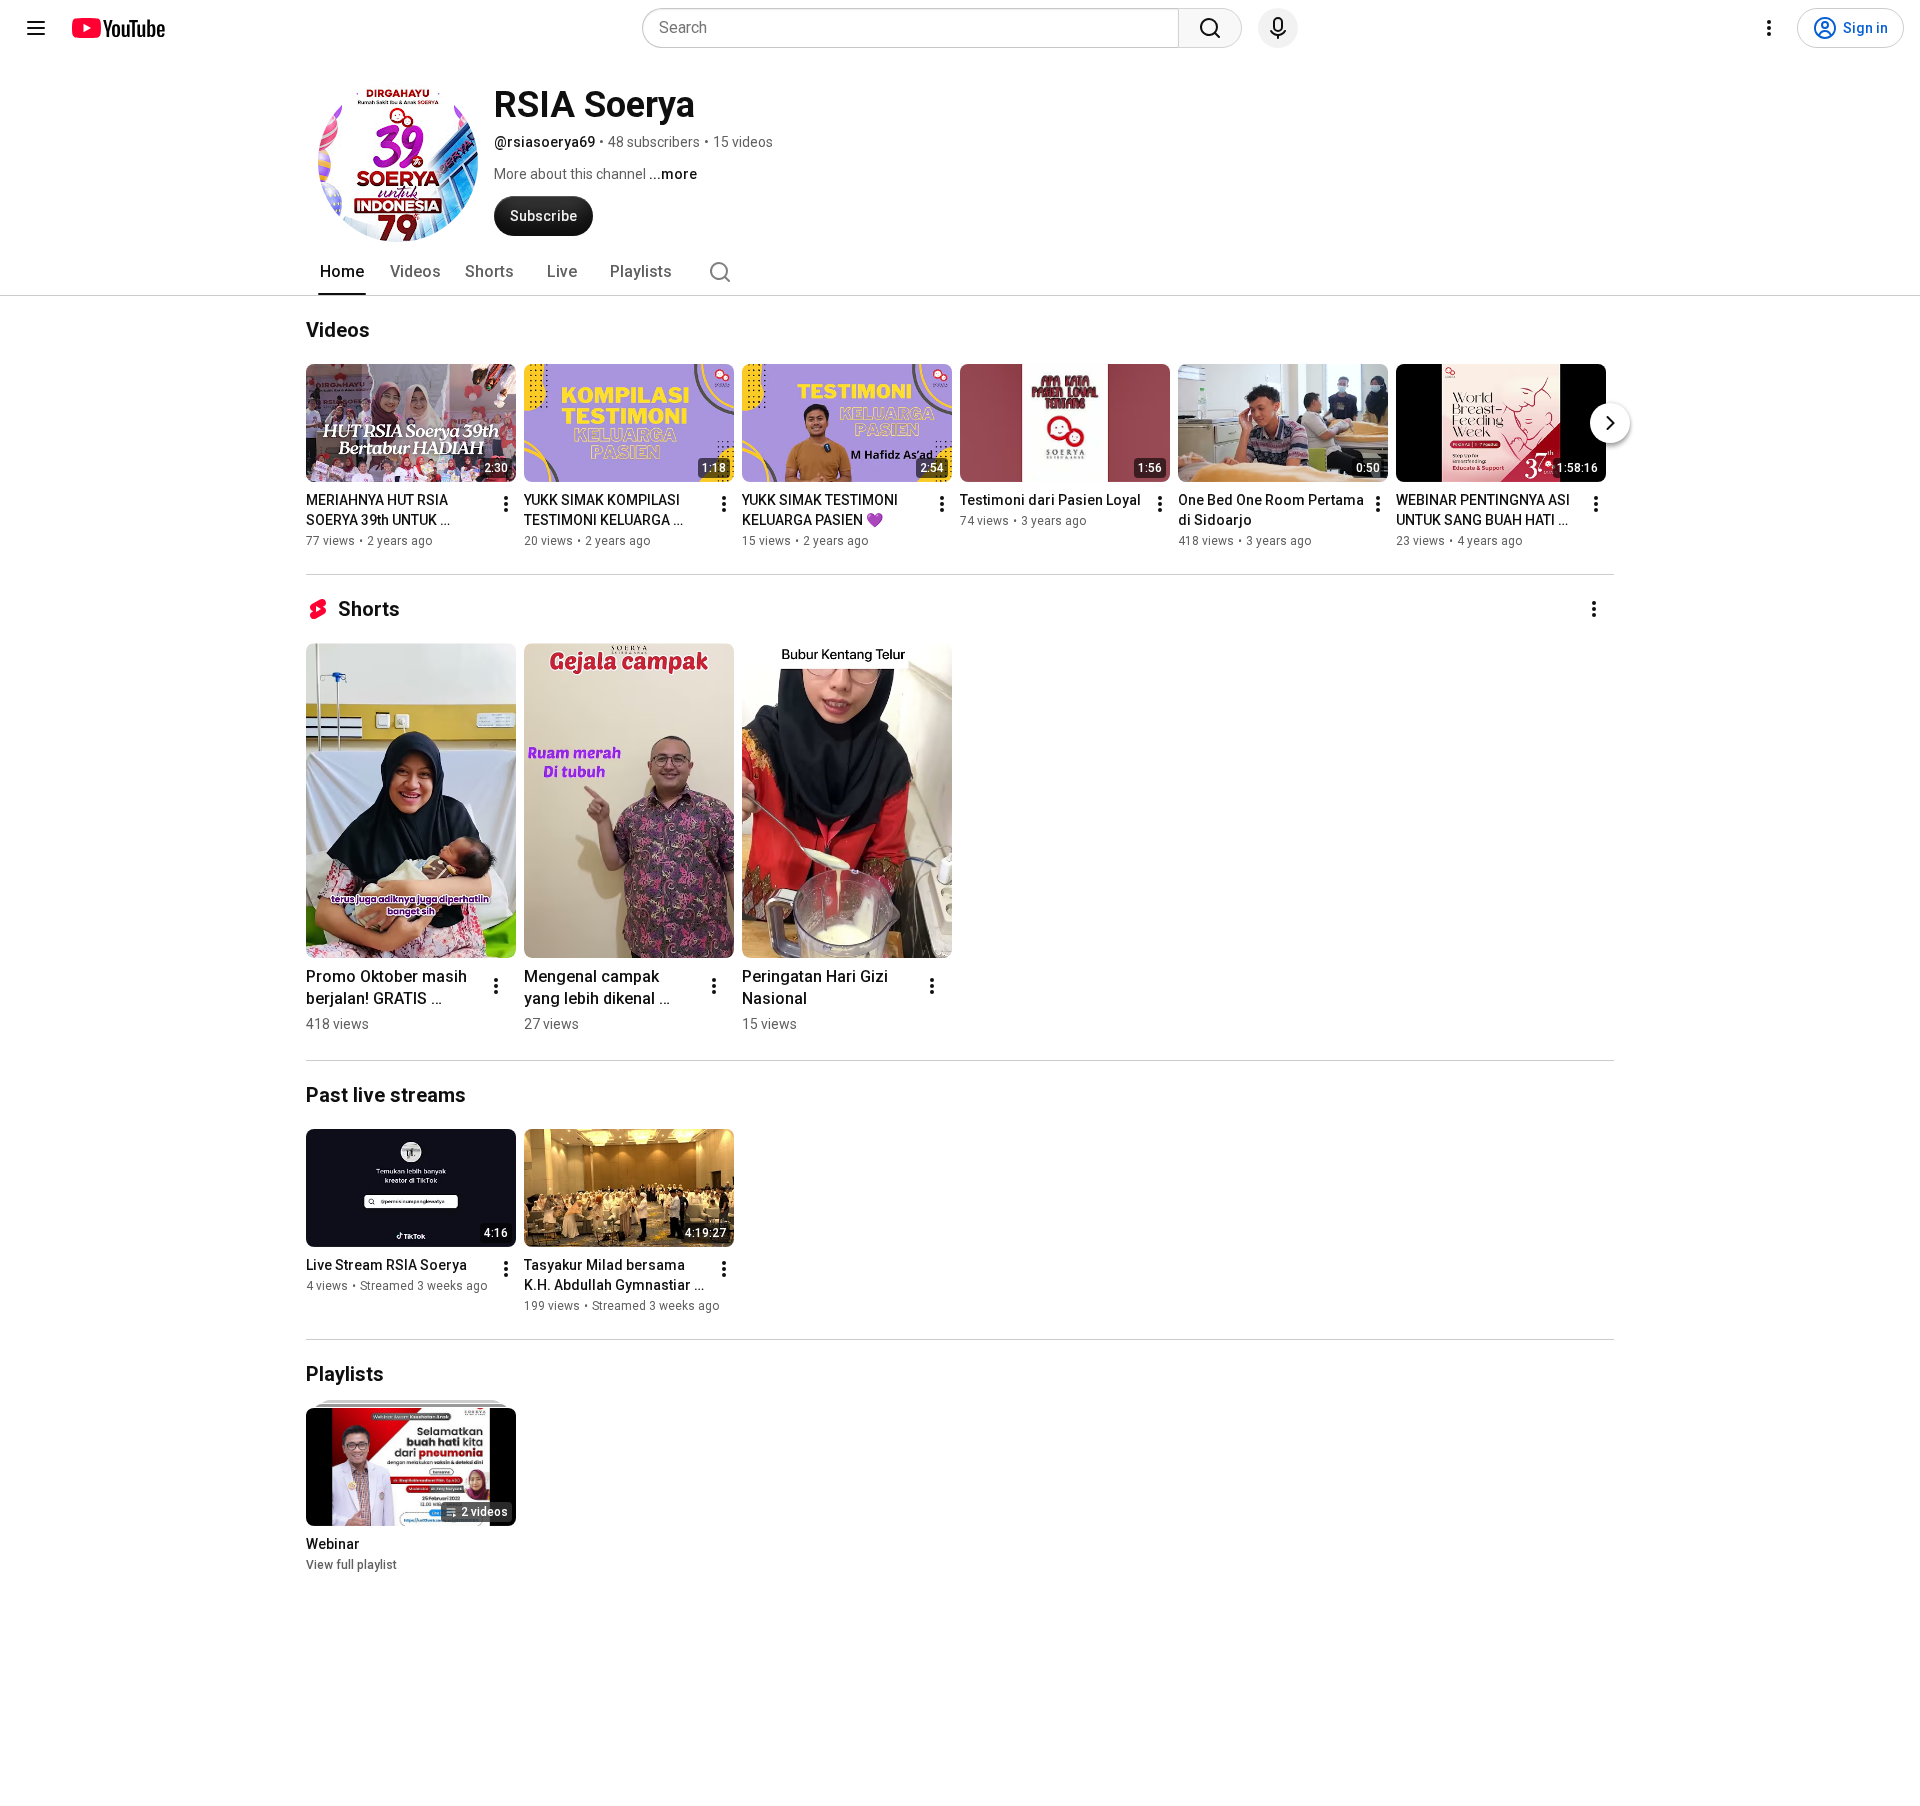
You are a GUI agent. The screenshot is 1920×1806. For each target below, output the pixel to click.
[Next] (1610, 423)
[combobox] (916, 28)
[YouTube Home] (117, 28)
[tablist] (960, 272)
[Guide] (36, 28)
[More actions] (506, 504)
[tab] (342, 272)
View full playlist (351, 1565)
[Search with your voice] (1278, 28)
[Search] (1210, 28)
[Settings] (1769, 28)
